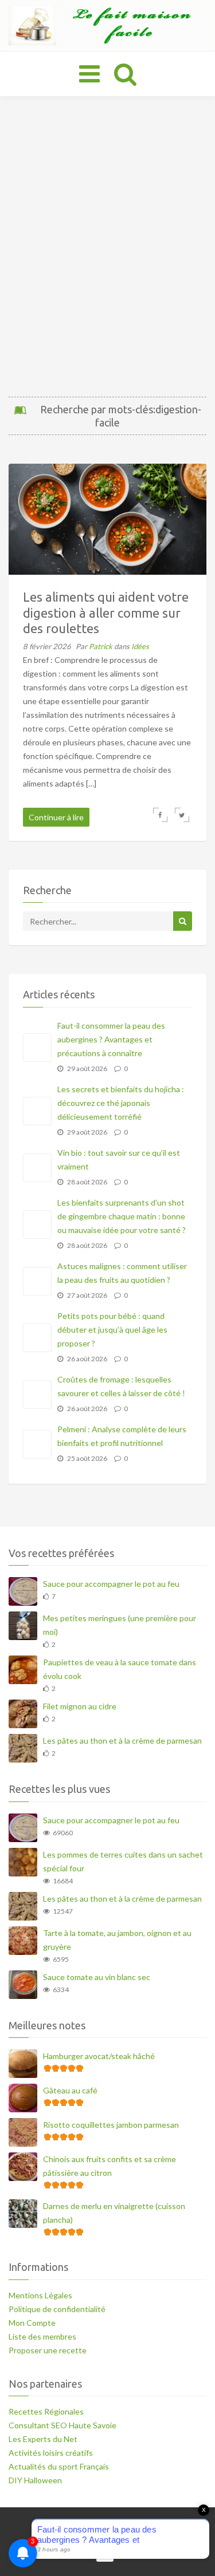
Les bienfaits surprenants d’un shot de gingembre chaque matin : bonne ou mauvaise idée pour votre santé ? (122, 1216)
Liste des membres (42, 2336)
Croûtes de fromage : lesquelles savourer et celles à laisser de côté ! (121, 1386)
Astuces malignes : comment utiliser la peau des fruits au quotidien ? (122, 1273)
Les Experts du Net (43, 2439)
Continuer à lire (56, 817)
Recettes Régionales (46, 2411)
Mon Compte (32, 2323)
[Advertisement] (107, 246)
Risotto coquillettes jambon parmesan (111, 2125)
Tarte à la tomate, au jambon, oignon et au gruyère (117, 1940)
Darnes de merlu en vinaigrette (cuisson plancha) (114, 2213)
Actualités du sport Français (59, 2466)
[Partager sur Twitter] (182, 815)
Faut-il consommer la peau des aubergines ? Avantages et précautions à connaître (111, 1039)
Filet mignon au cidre (80, 1706)
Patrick (101, 646)
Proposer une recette (48, 2350)
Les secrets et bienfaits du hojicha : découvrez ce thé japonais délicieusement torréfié (121, 1103)
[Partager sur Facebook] (160, 815)
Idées (140, 646)
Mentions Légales (40, 2295)
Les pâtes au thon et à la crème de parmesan (122, 1741)
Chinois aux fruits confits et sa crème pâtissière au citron (110, 2166)
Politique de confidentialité (57, 2309)
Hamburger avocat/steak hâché (99, 2056)
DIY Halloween (35, 2480)
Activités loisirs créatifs (51, 2453)
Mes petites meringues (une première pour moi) (120, 1625)
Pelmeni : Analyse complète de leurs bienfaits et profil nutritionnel (122, 1436)
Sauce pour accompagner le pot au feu (111, 1584)
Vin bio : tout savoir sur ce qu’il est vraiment (119, 1159)
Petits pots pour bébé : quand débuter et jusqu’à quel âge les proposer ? (112, 1330)
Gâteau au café (70, 2090)
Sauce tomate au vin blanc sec (97, 1977)
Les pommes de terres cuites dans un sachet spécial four (123, 1861)
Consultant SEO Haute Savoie (62, 2425)
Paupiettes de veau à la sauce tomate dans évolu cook (120, 1669)
